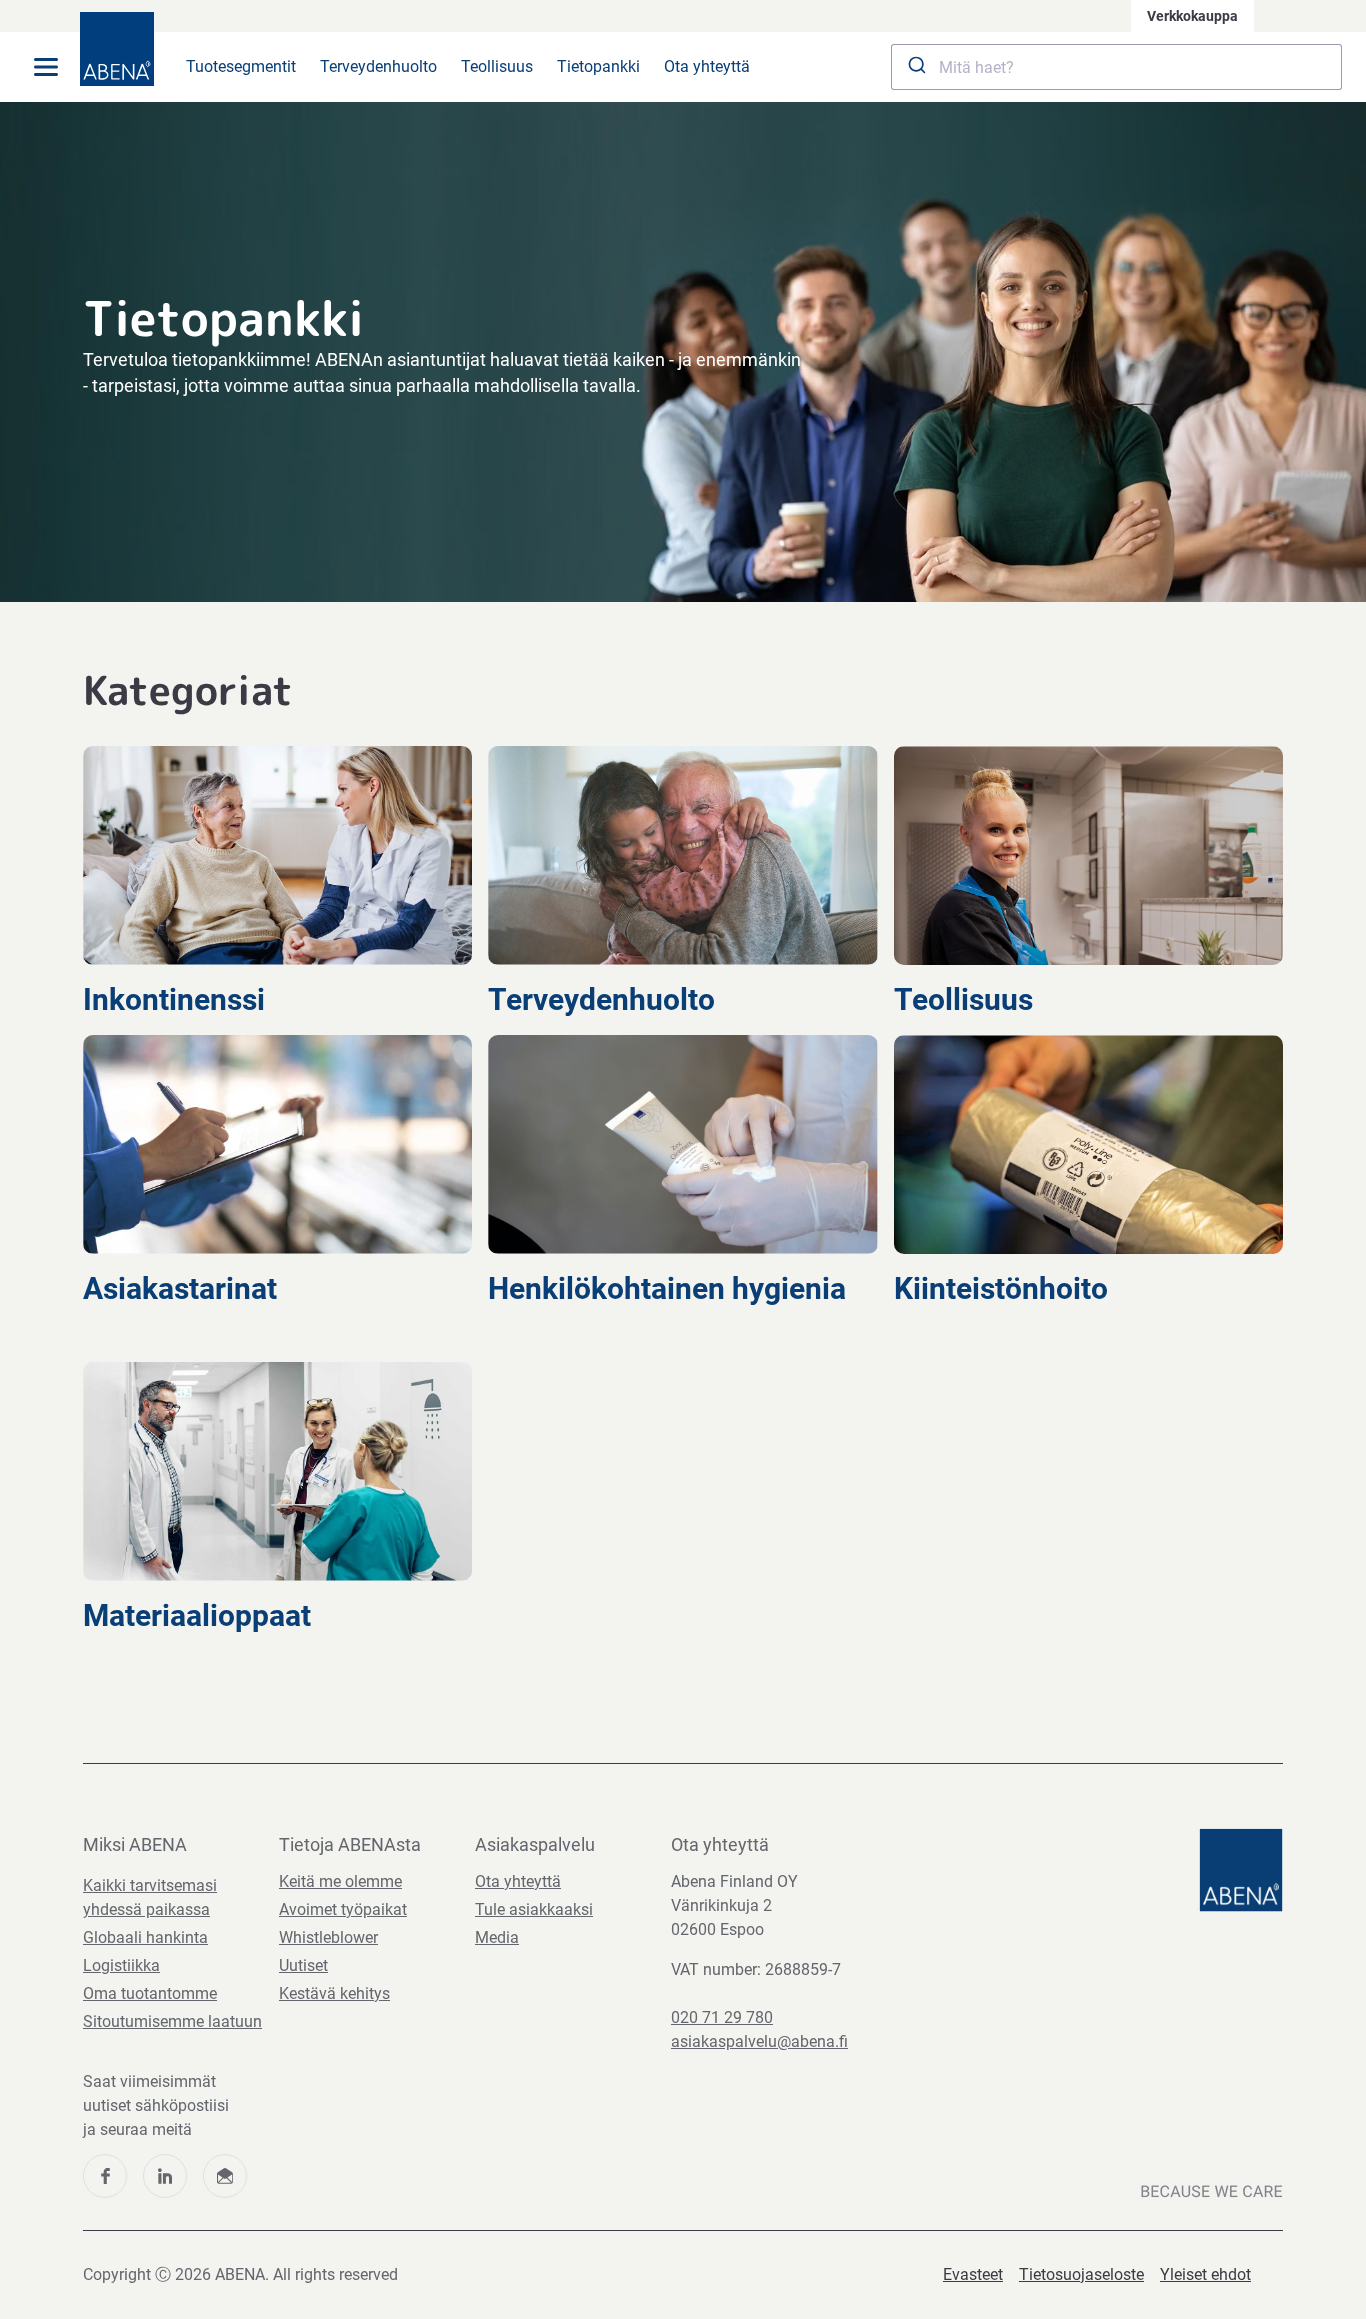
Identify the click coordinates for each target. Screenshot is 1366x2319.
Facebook (105, 2176)
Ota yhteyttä (707, 66)
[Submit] (915, 67)
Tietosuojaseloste (1081, 2274)
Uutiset (303, 1965)
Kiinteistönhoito (1004, 1288)
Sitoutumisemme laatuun (172, 2021)
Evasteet (973, 2274)
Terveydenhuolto (378, 66)
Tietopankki (598, 66)
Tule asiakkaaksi (534, 1909)
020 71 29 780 (722, 2017)
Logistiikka (121, 1965)
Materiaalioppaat (200, 1615)
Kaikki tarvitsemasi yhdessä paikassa (150, 1897)
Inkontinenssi (177, 999)
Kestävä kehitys (334, 1993)
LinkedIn (165, 2176)
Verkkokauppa (1192, 16)
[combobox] (1116, 67)
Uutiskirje (225, 2176)
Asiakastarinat (183, 1288)
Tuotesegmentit (241, 66)
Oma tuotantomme (150, 1993)
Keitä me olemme (340, 1881)
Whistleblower (328, 1937)
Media (497, 1937)
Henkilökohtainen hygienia (667, 1288)
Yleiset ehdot (1205, 2274)
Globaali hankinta (145, 1937)
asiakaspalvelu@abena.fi (759, 2041)
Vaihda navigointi (46, 67)
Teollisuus (497, 66)
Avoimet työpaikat (343, 1909)
